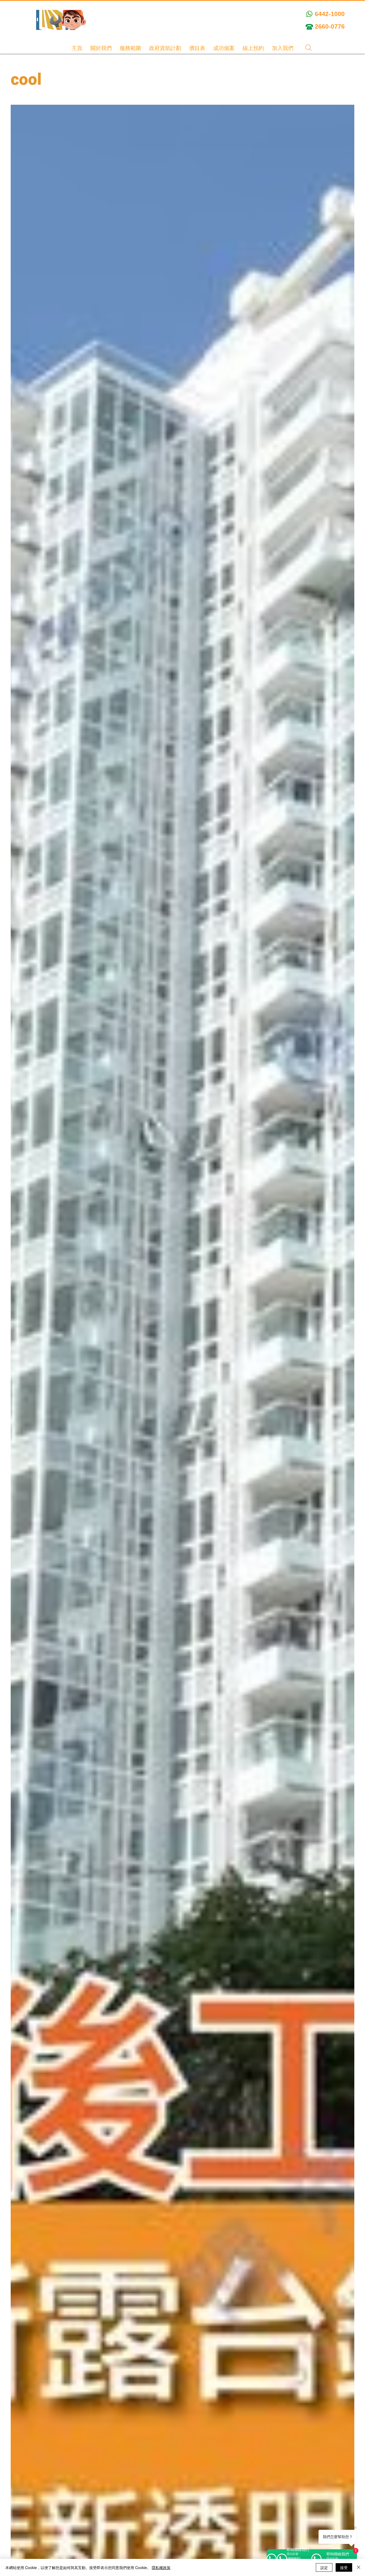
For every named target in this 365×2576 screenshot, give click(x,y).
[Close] (359, 2567)
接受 (344, 2567)
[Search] (308, 48)
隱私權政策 (161, 2567)
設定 (324, 2567)
